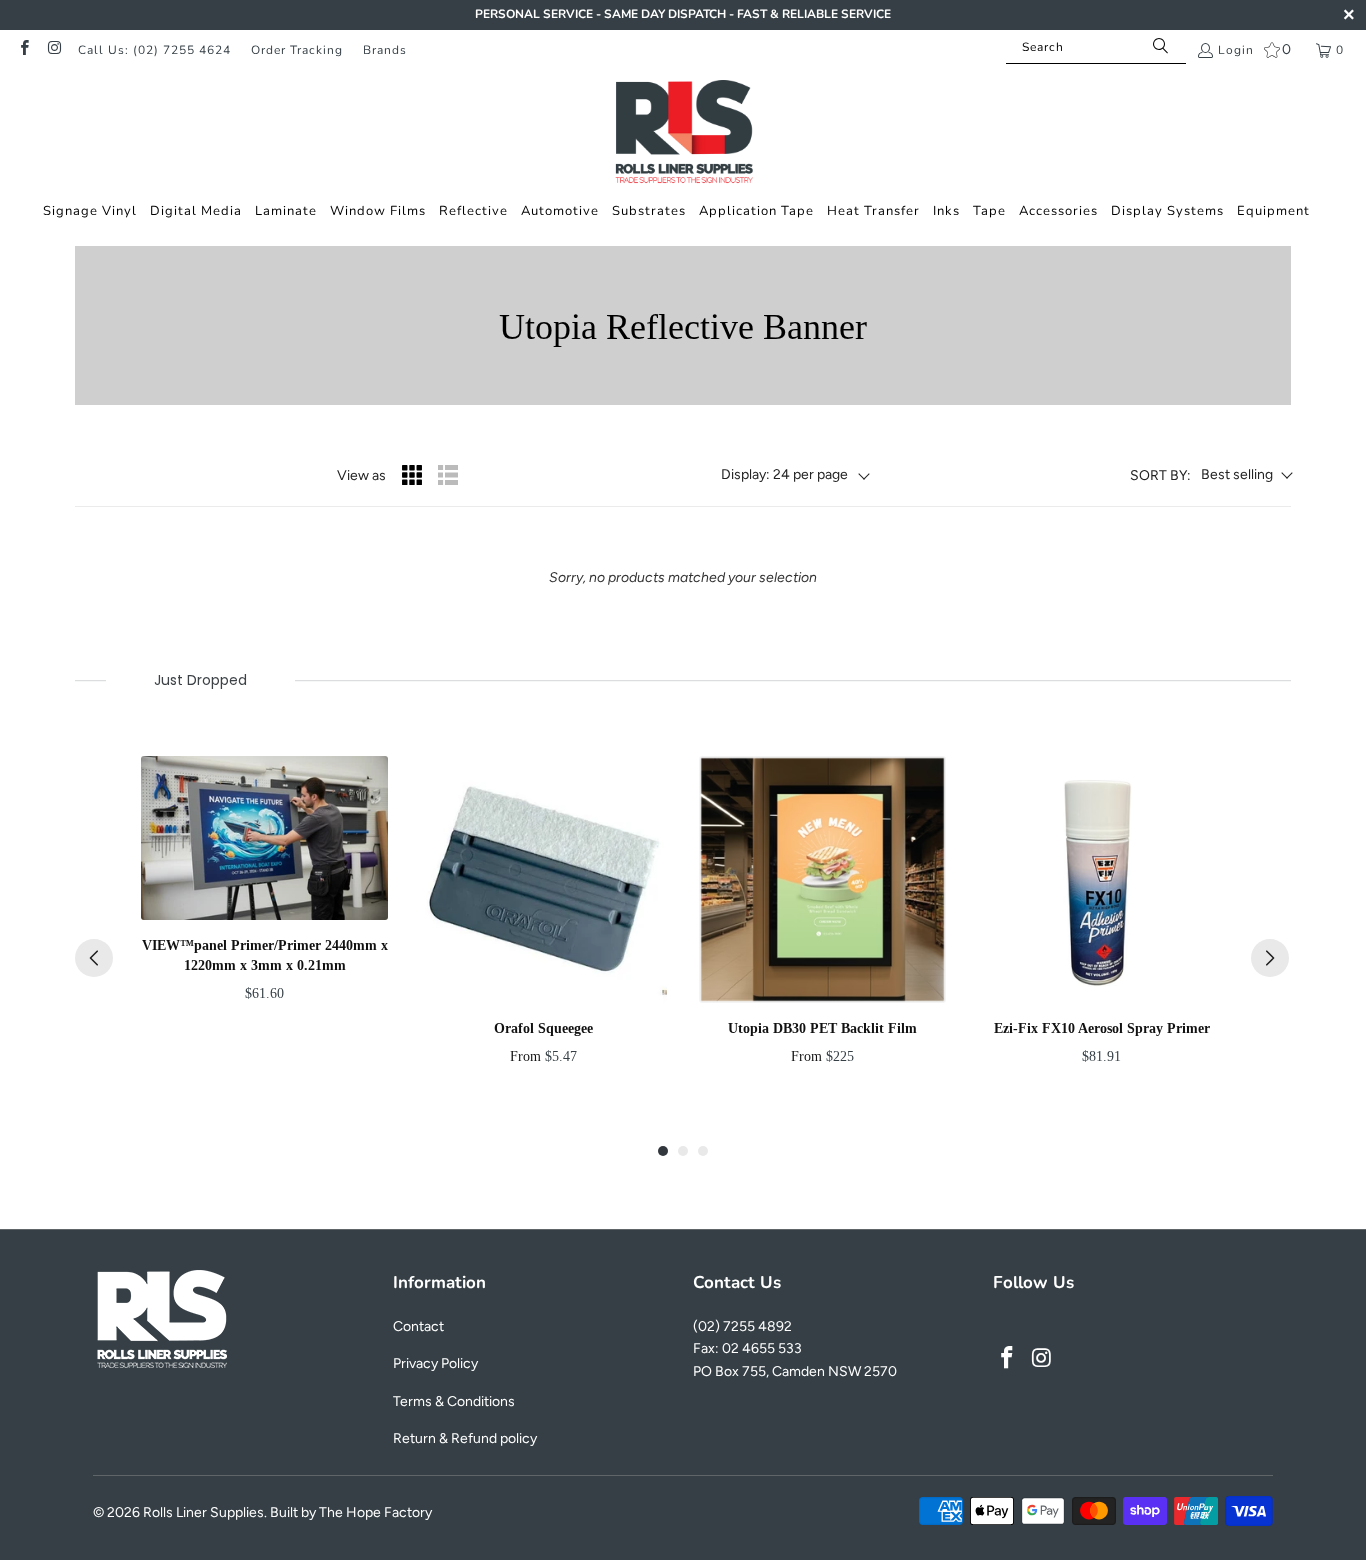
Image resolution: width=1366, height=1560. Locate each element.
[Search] (1161, 47)
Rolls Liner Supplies (203, 1512)
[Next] (1270, 958)
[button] (90, 211)
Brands (385, 50)
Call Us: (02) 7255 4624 (154, 50)
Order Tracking (297, 50)
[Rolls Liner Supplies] (683, 134)
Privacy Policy (435, 1363)
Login (1236, 50)
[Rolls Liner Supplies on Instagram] (53, 50)
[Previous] (94, 958)
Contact (418, 1326)
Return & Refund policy (465, 1438)
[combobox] (1096, 47)
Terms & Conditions (454, 1401)
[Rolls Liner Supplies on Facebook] (23, 50)
